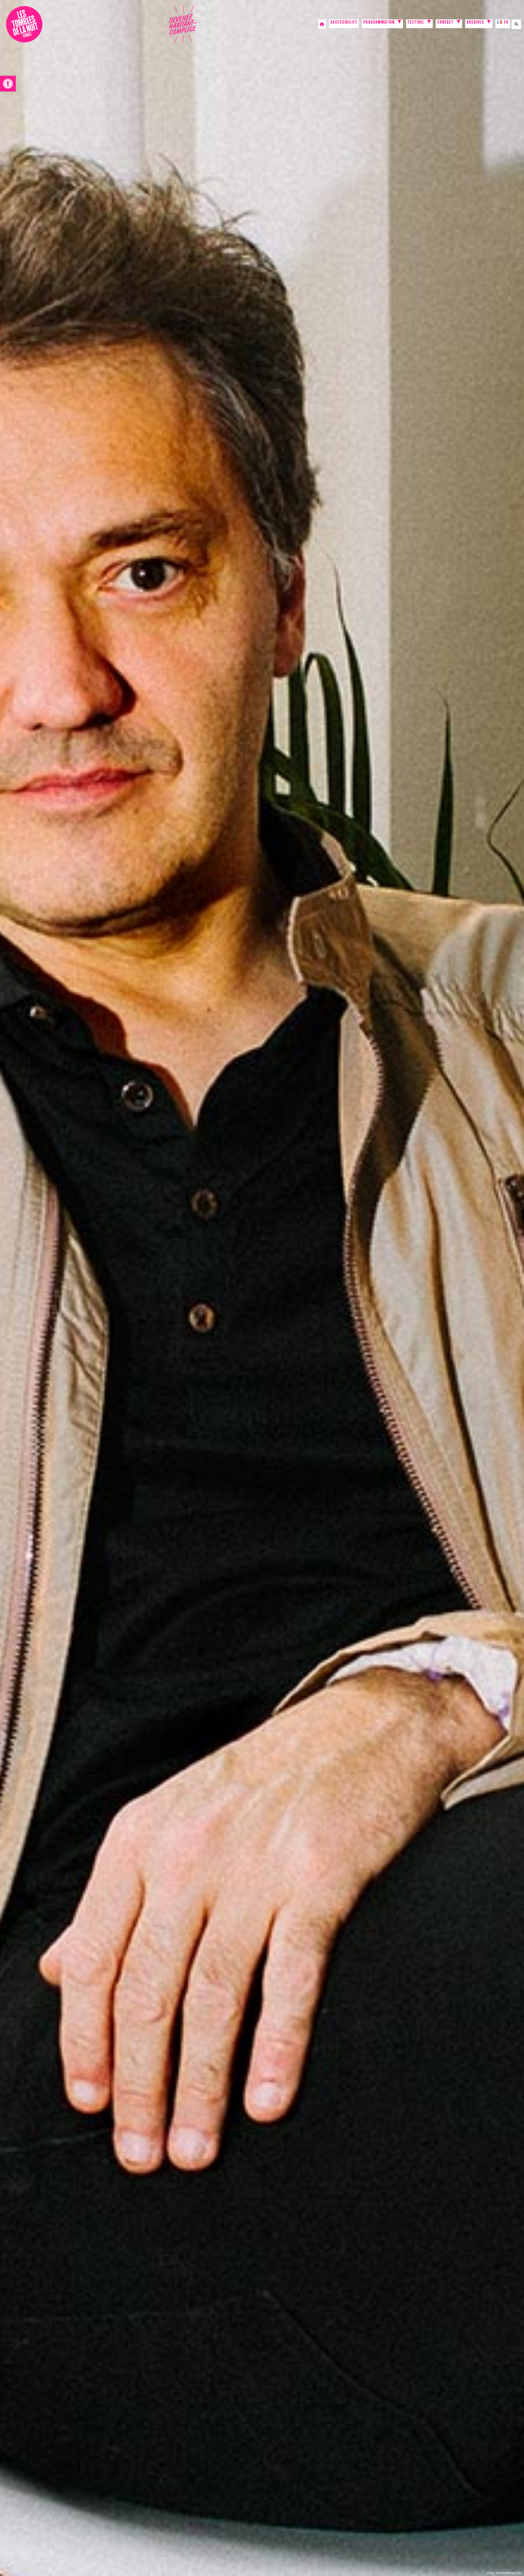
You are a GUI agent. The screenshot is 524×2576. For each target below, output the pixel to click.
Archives (475, 23)
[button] (8, 84)
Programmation (379, 23)
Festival (416, 23)
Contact (445, 23)
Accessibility (344, 23)
